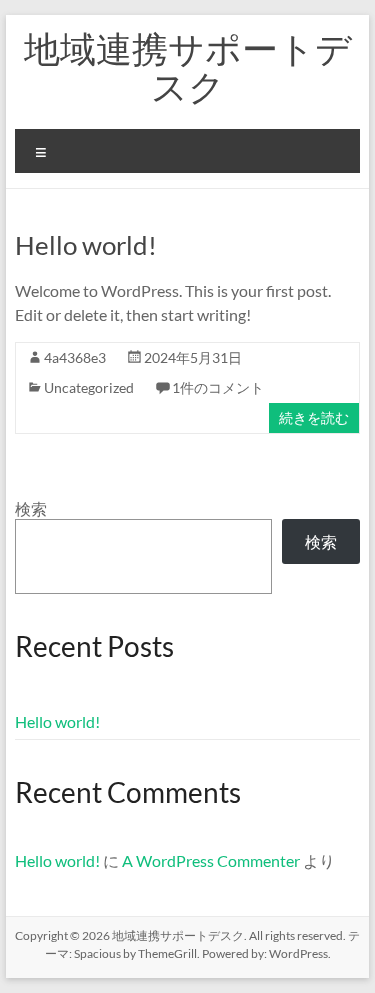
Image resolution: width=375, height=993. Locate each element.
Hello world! (86, 245)
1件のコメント (218, 387)
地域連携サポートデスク (188, 67)
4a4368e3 (75, 357)
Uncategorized (89, 387)
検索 (31, 508)
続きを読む (314, 417)
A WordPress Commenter (211, 860)
